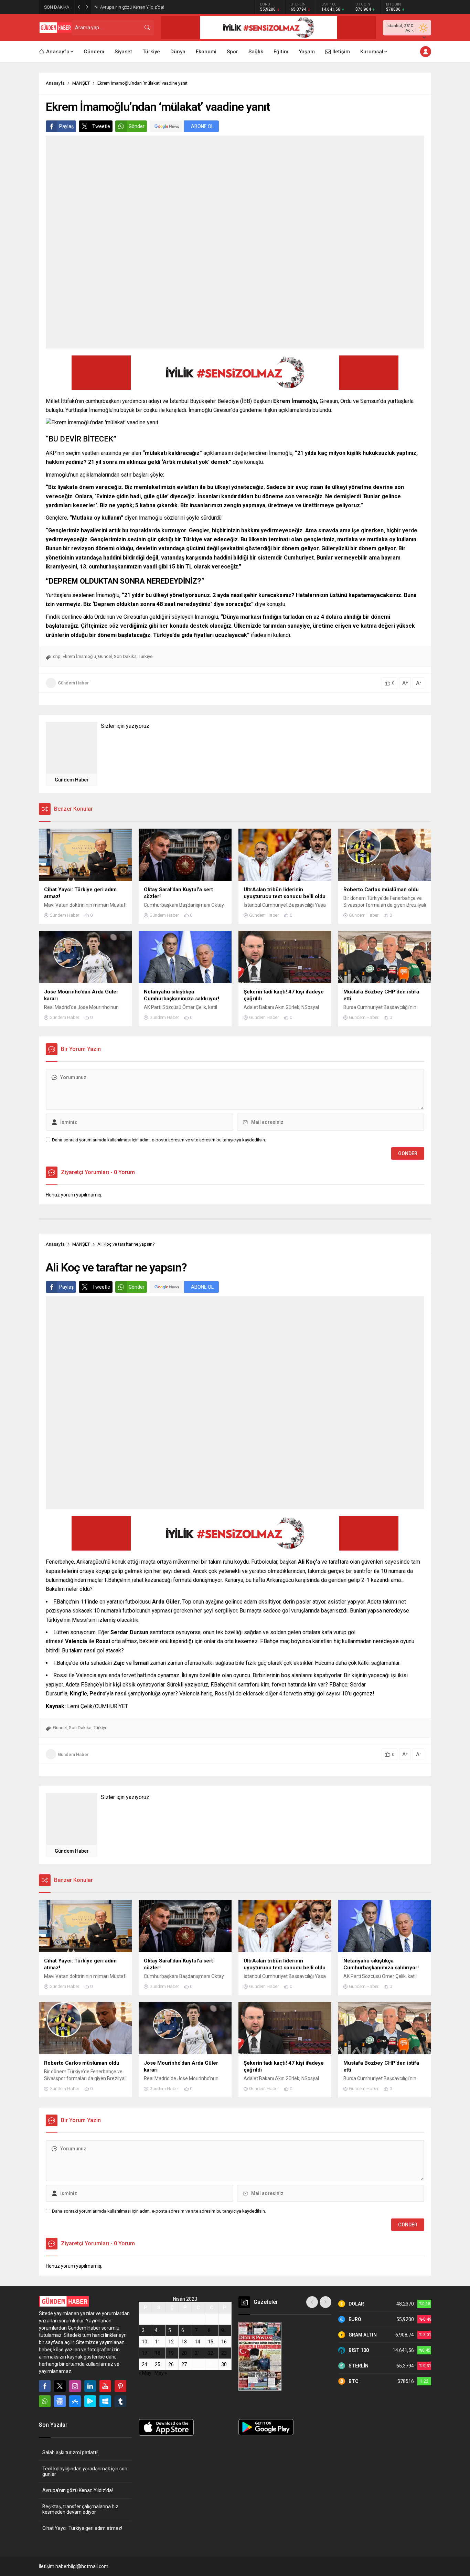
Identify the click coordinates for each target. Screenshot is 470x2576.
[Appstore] (75, 2401)
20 (184, 2353)
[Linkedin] (90, 2386)
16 (224, 2342)
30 (224, 2364)
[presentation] (312, 2302)
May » (161, 2373)
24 (145, 2364)
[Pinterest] (120, 2386)
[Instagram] (75, 2386)
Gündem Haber (73, 683)
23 (224, 2353)
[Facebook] (45, 2386)
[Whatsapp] (45, 2401)
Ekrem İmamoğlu (79, 656)
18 (158, 2353)
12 (171, 2342)
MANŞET (81, 83)
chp (57, 656)
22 (211, 2353)
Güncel (105, 656)
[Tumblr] (120, 2401)
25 (158, 2364)
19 (171, 2353)
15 (211, 2342)
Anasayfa (55, 83)
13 (184, 2342)
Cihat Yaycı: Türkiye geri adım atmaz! (82, 2528)
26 (171, 2364)
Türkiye (146, 656)
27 (184, 2364)
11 (158, 2342)
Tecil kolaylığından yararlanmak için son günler (85, 2471)
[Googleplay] (90, 2401)
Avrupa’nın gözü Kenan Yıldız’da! (132, 7)
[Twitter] (60, 2386)
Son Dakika (125, 656)
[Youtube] (105, 2386)
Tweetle (101, 126)
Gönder (137, 126)
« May (145, 2373)
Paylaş (66, 126)
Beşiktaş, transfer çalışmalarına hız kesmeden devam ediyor (80, 2509)
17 (145, 2353)
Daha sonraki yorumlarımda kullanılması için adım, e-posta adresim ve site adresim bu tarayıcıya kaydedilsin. (159, 1140)
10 (145, 2342)
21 (197, 2353)
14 (197, 2342)
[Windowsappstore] (105, 2401)
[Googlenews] (60, 2401)
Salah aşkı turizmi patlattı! (71, 2452)
